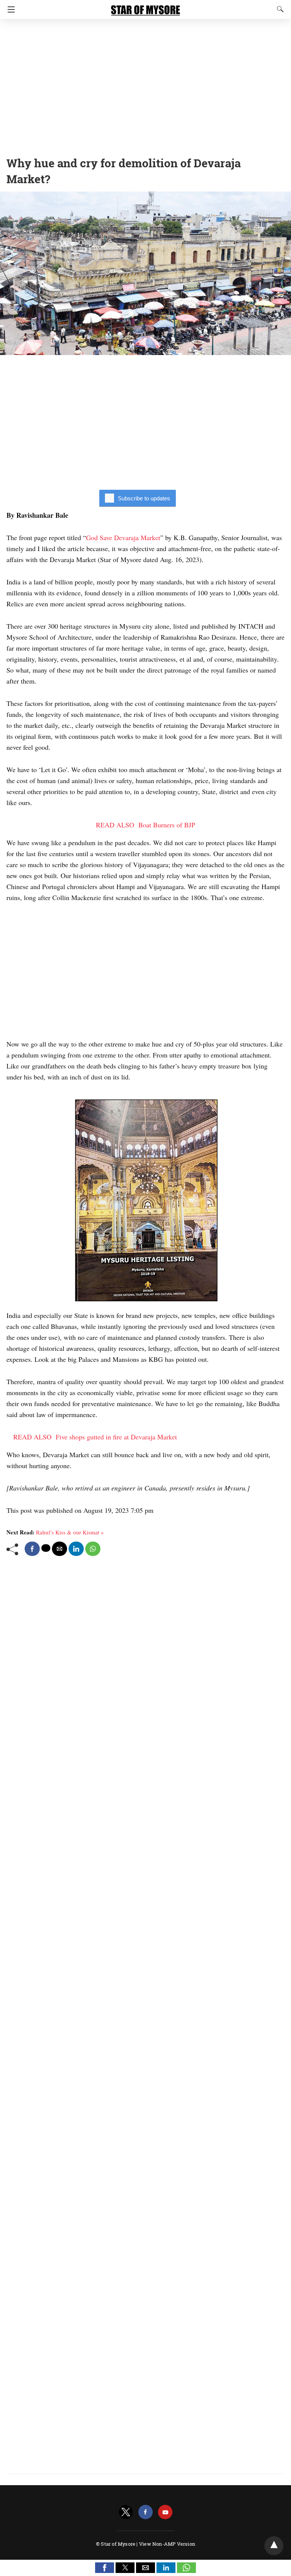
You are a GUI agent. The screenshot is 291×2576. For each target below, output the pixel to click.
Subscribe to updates (144, 498)
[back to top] (274, 2546)
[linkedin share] (76, 1549)
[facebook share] (32, 1549)
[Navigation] (9, 9)
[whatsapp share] (93, 1549)
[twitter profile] (126, 2512)
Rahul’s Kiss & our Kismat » (70, 1532)
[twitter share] (46, 1548)
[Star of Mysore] (145, 7)
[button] (105, 2568)
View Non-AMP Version (167, 2544)
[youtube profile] (165, 2512)
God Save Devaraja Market (123, 537)
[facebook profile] (145, 2512)
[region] (145, 85)
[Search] (278, 9)
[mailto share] (59, 1549)
